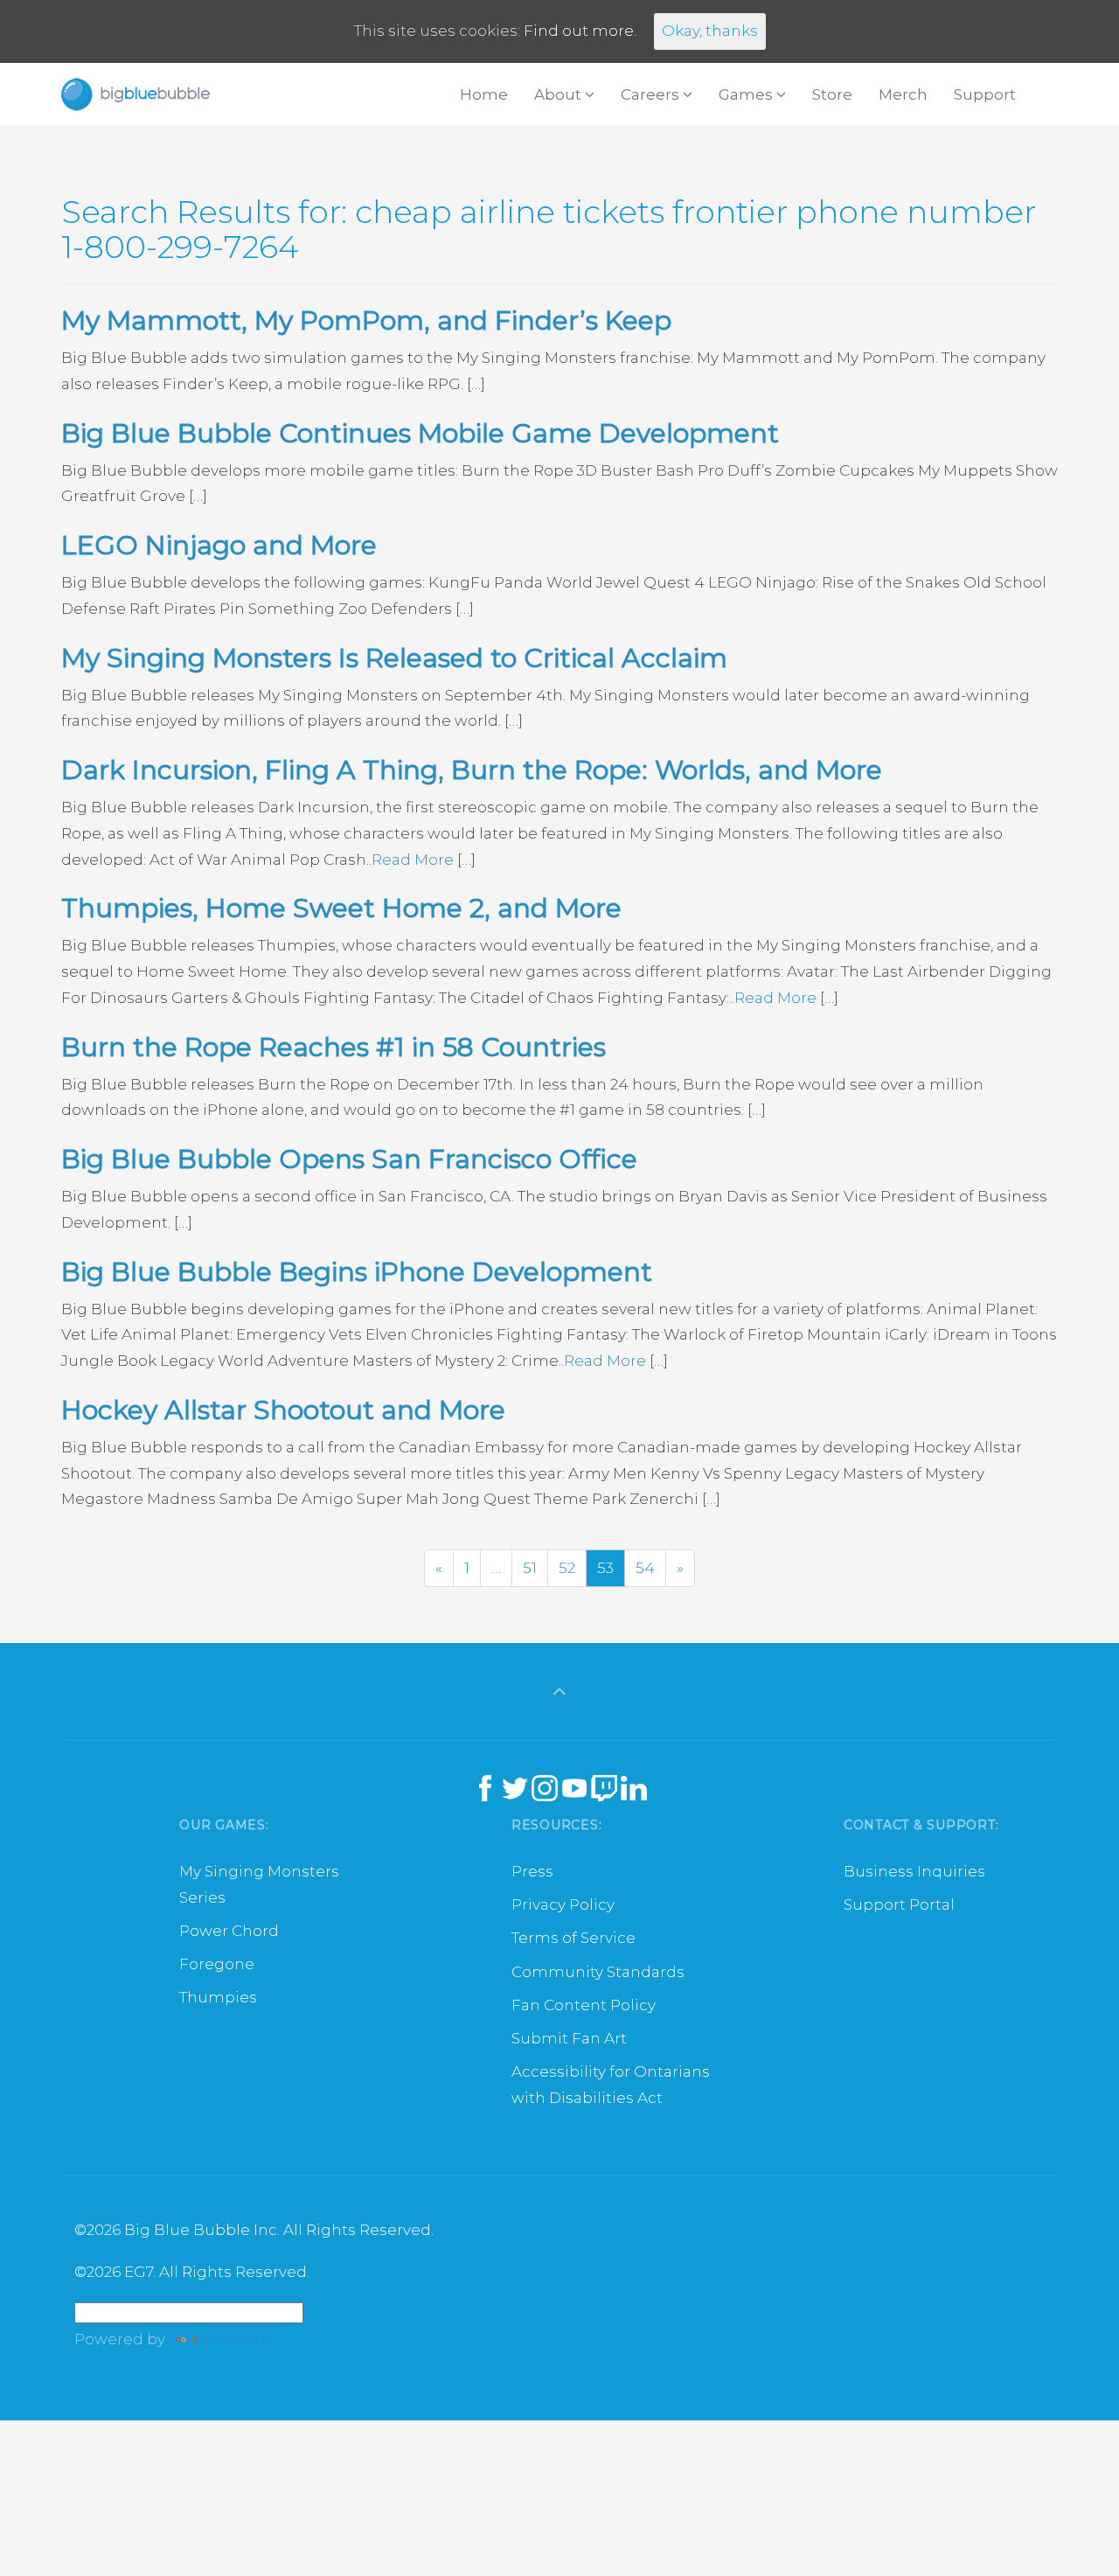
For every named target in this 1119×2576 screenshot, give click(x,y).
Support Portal (899, 1904)
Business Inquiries (914, 1871)
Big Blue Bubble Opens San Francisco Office (349, 1159)
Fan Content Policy (584, 2005)
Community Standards (598, 1972)
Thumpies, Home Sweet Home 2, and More (341, 908)
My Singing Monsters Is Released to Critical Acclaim (394, 658)
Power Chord (229, 1931)
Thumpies (218, 1997)
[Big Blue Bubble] (136, 94)
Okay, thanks (710, 31)
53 (605, 1568)
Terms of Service (573, 1938)
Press (532, 1871)
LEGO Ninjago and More (219, 545)
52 (567, 1568)
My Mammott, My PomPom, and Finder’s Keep (366, 320)
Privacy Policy (563, 1904)
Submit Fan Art (569, 2038)
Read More (413, 860)
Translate (236, 2339)
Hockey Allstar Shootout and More (283, 1410)
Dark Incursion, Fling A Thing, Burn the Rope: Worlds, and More (472, 770)
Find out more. (580, 31)
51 (530, 1568)
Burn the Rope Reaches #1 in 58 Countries (334, 1047)
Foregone (217, 1964)
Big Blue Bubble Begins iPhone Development (357, 1272)
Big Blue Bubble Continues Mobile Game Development (420, 433)
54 (645, 1568)
